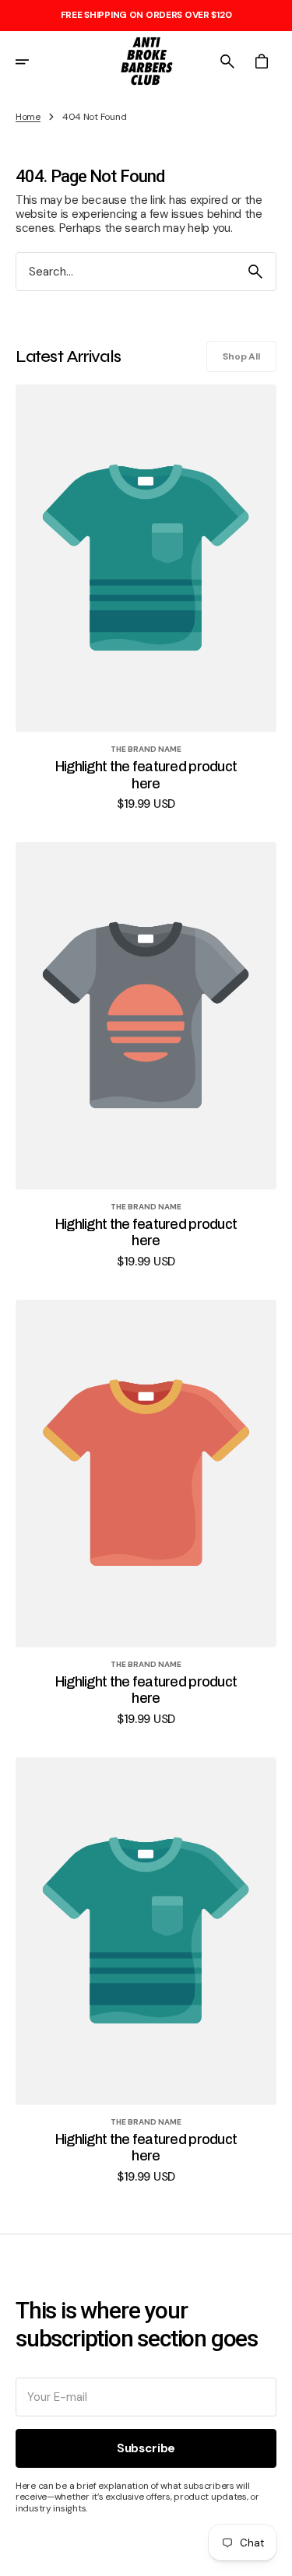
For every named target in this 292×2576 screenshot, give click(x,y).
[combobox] (126, 272)
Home (28, 117)
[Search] (255, 272)
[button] (33, 61)
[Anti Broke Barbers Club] (146, 61)
